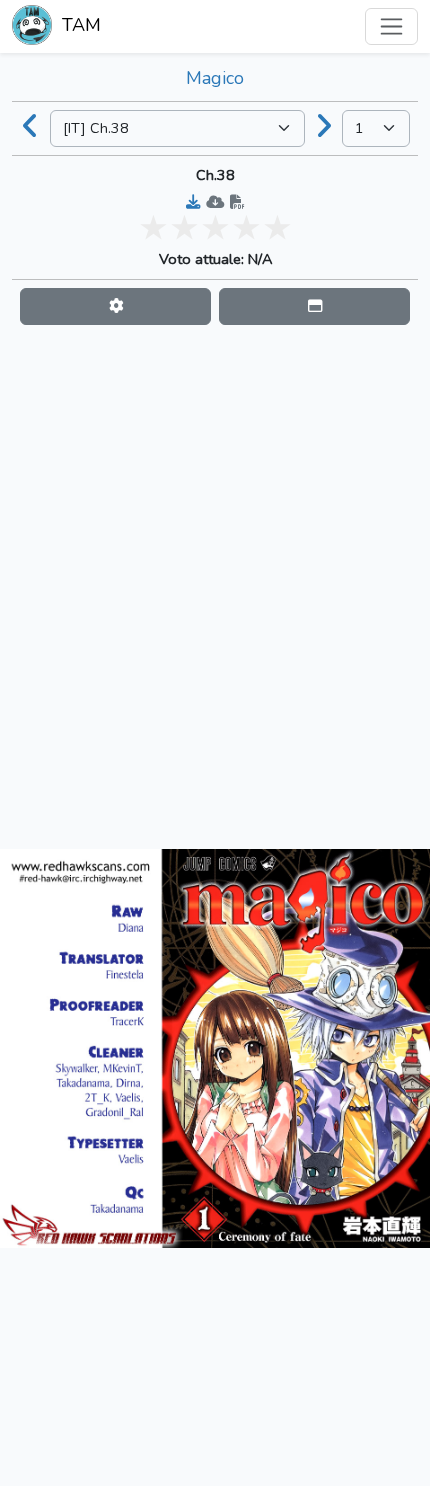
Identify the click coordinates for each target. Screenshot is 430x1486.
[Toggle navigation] (391, 26)
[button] (115, 306)
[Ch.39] (324, 128)
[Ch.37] (31, 128)
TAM (79, 25)
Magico (215, 78)
